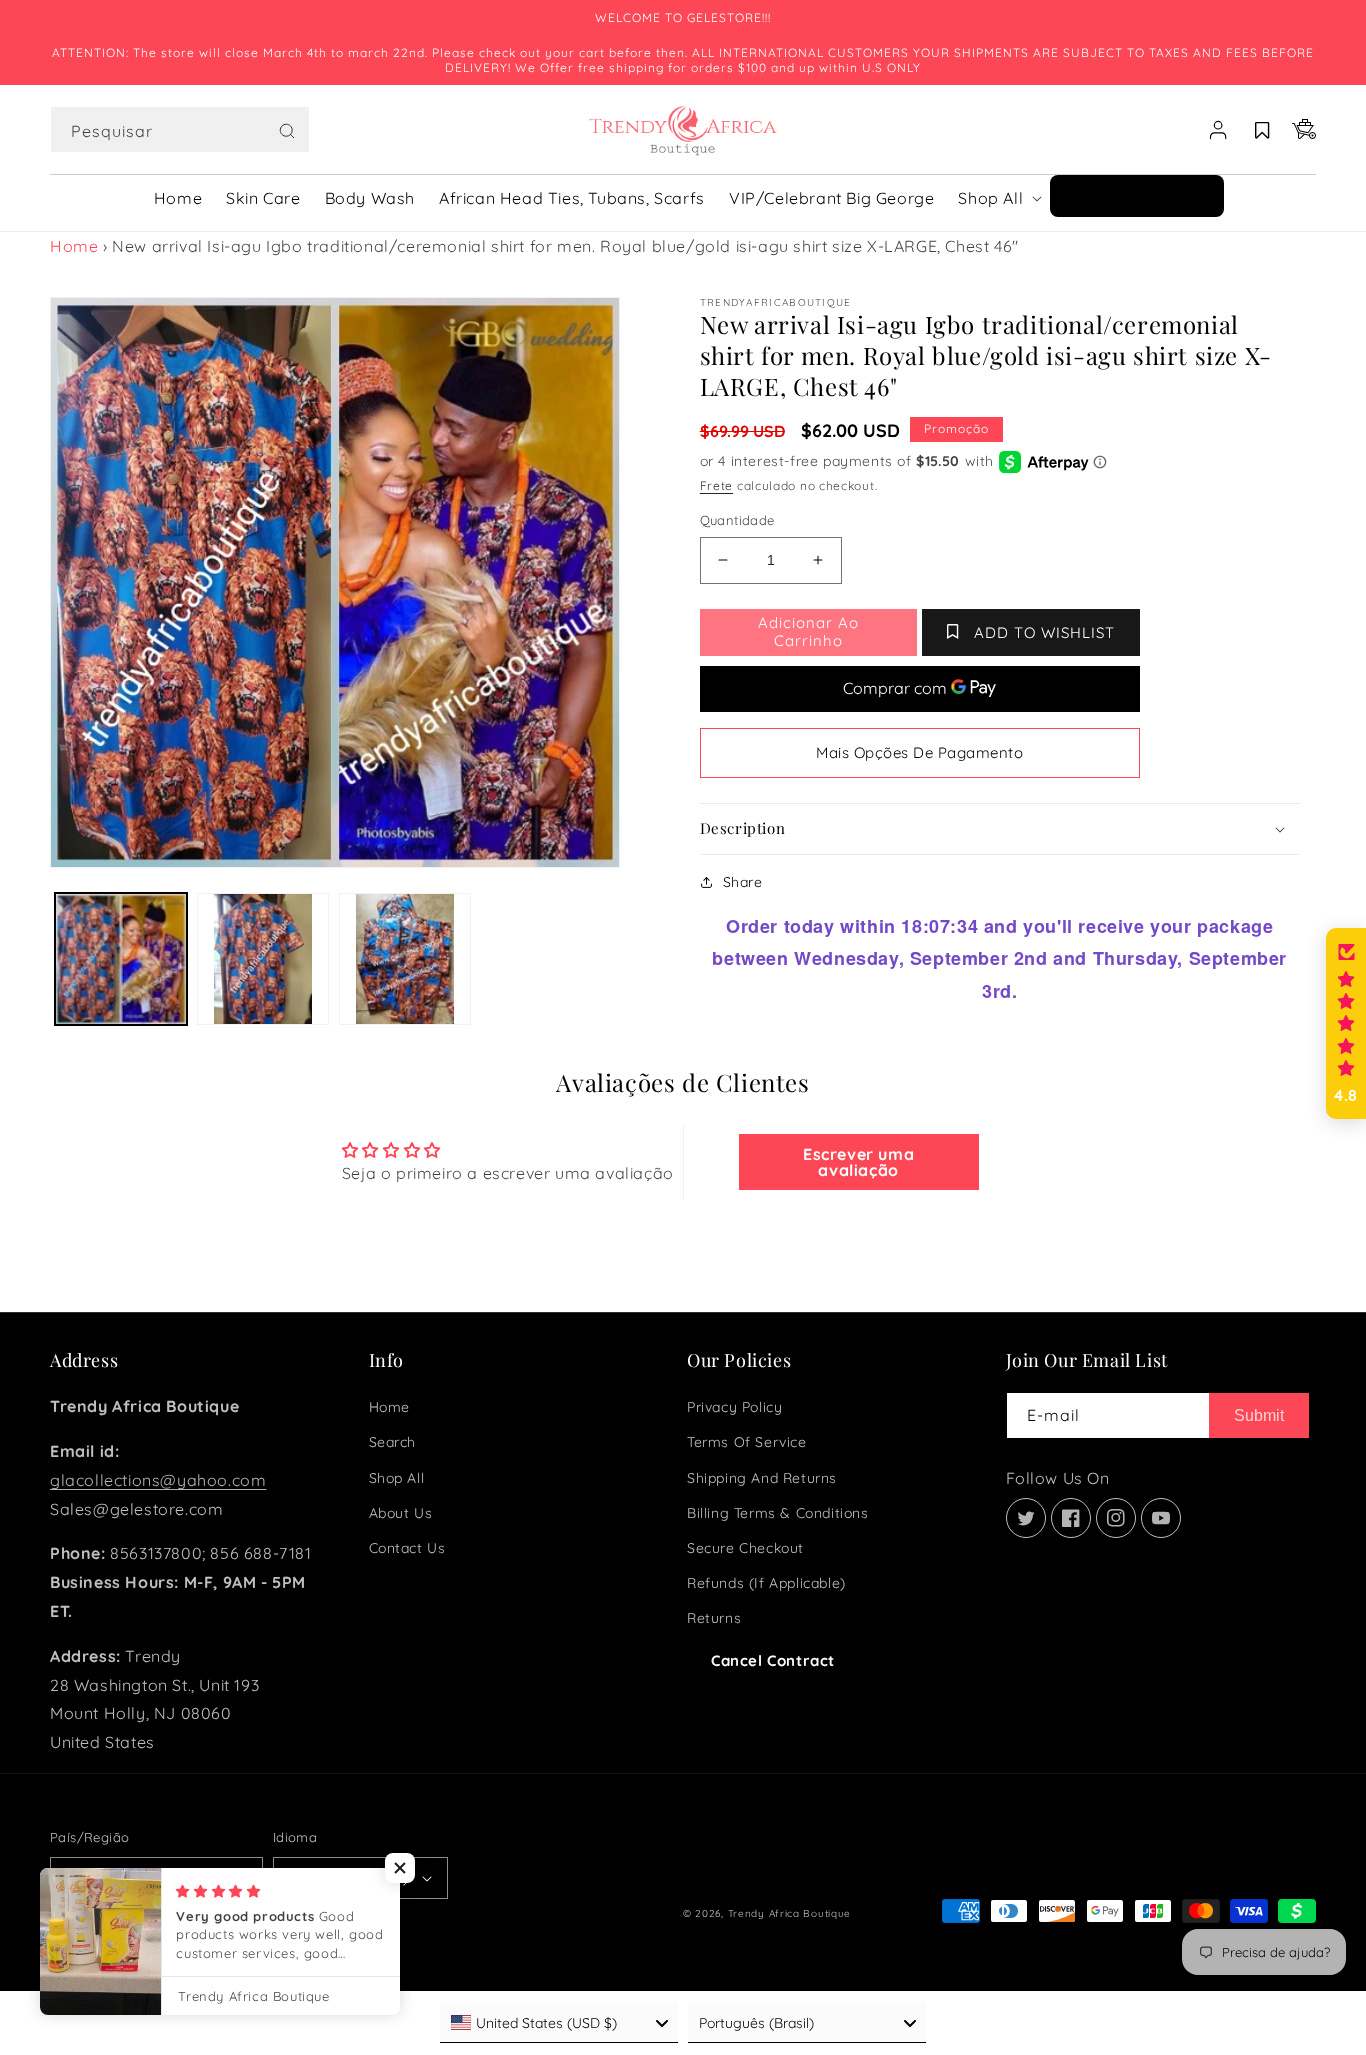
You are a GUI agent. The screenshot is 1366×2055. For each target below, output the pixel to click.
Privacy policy (734, 1407)
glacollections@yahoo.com (158, 1480)
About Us (401, 1513)
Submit (1259, 1415)
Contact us (407, 1548)
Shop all (397, 1478)
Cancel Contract (773, 1660)
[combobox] (180, 129)
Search (393, 1442)
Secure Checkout (745, 1548)
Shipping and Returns (762, 1478)
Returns (714, 1618)
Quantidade (737, 520)
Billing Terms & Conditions (778, 1513)
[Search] (287, 131)
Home (74, 246)
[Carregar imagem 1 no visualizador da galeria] (121, 959)
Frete (717, 485)
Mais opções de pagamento (919, 752)
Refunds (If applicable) (766, 1583)
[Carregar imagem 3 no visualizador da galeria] (405, 959)
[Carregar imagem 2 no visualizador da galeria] (263, 959)
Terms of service (747, 1442)
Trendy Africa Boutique (789, 1913)
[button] (180, 130)
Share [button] (743, 882)
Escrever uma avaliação (858, 1162)
